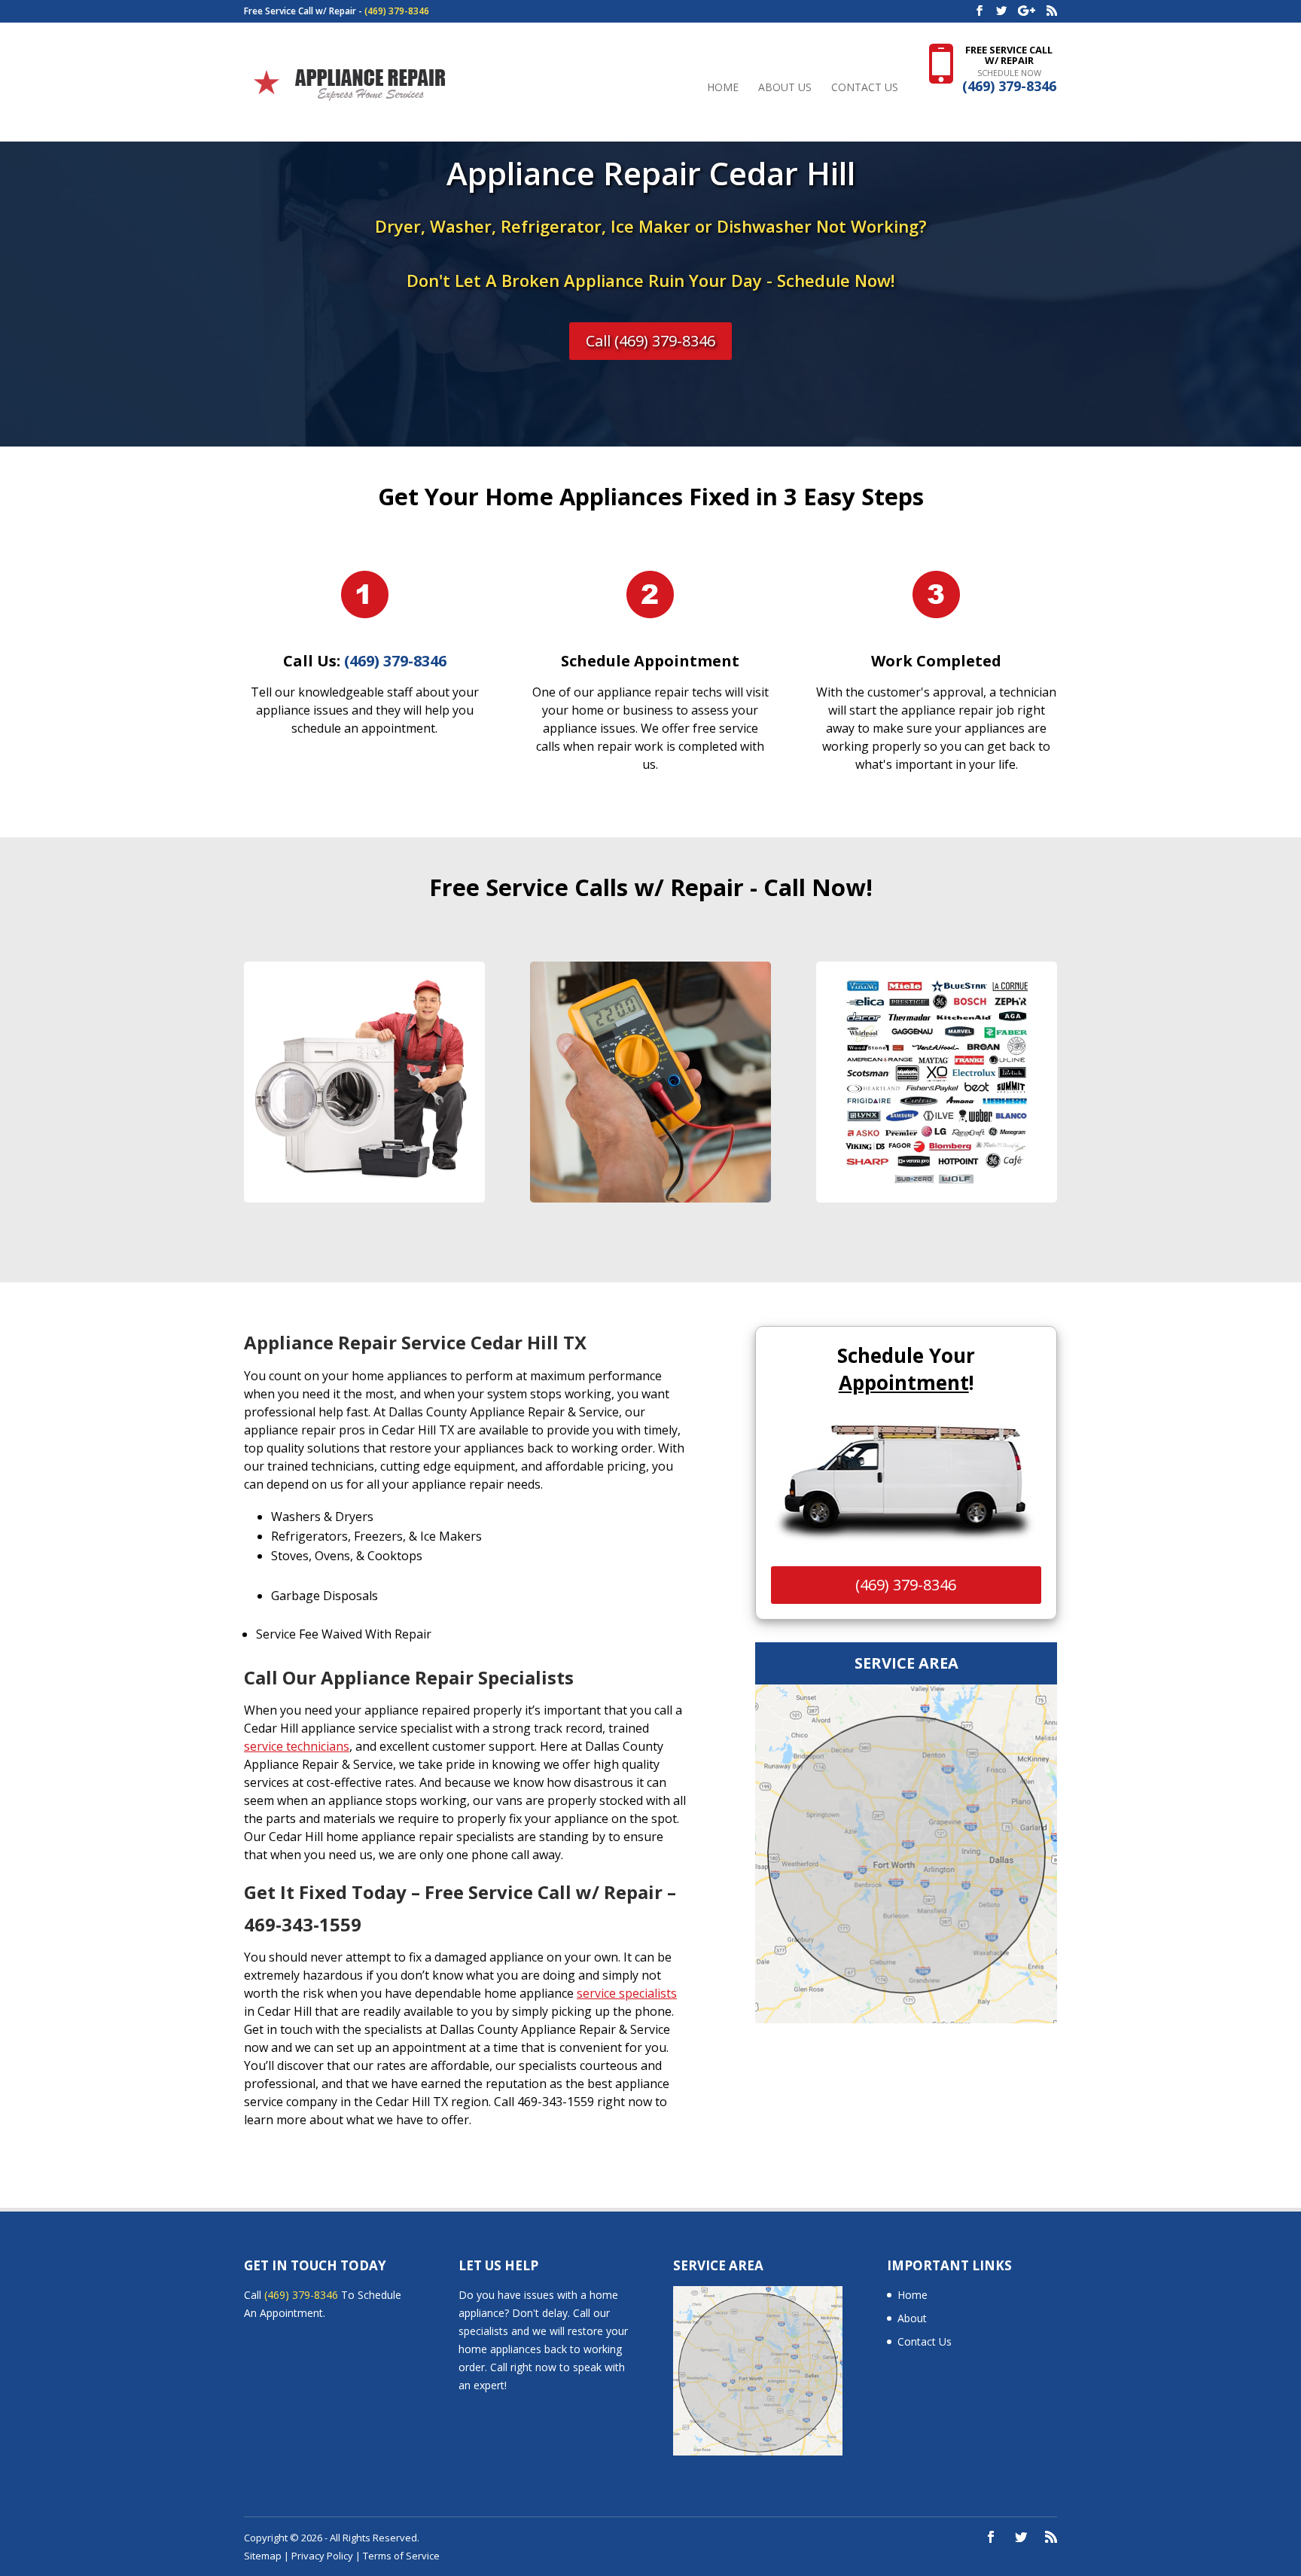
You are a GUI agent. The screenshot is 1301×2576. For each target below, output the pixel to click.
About (912, 2318)
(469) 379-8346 (397, 11)
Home (723, 88)
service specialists (627, 1993)
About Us (785, 88)
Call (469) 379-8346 (650, 341)
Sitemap (263, 2556)
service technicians (297, 1746)
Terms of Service (401, 2556)
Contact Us (865, 88)
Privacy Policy (322, 2556)
